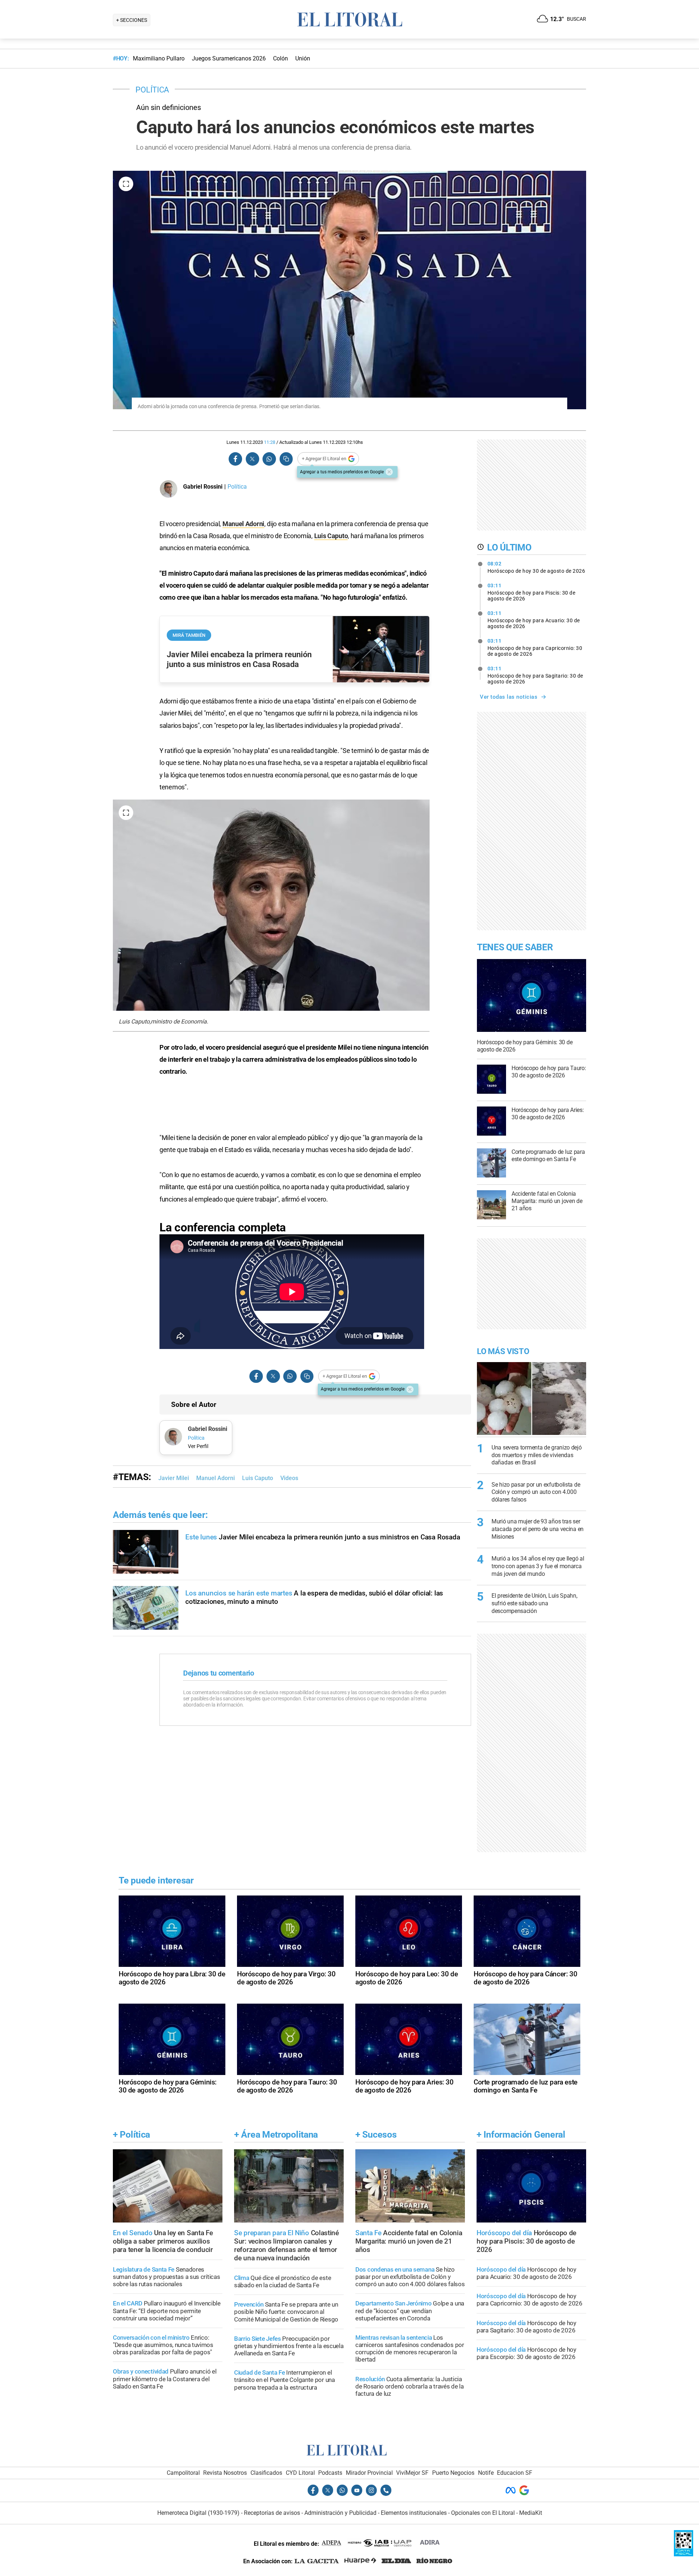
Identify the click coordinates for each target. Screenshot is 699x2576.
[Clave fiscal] (684, 2554)
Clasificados (266, 2473)
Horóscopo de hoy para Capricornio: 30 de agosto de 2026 (535, 647)
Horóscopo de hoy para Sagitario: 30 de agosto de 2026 (535, 675)
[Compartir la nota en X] (252, 459)
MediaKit (531, 2513)
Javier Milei (174, 1478)
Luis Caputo (331, 536)
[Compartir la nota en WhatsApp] (269, 459)
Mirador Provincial (369, 2473)
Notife (486, 2473)
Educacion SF (515, 2473)
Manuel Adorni (243, 524)
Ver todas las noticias (509, 697)
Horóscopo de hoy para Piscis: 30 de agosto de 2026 (532, 592)
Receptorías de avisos (272, 2513)
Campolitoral (183, 2473)
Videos (289, 1478)
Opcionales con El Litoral (483, 2513)
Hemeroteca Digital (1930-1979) (198, 2513)
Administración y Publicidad (340, 2513)
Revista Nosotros (225, 2473)
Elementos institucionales (414, 2513)
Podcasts (330, 2473)
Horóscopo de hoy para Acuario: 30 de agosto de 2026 (534, 620)
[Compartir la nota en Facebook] (236, 459)
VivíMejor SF (412, 2473)
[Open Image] (126, 184)
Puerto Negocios (453, 2473)
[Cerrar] (389, 472)
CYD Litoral (300, 2473)
